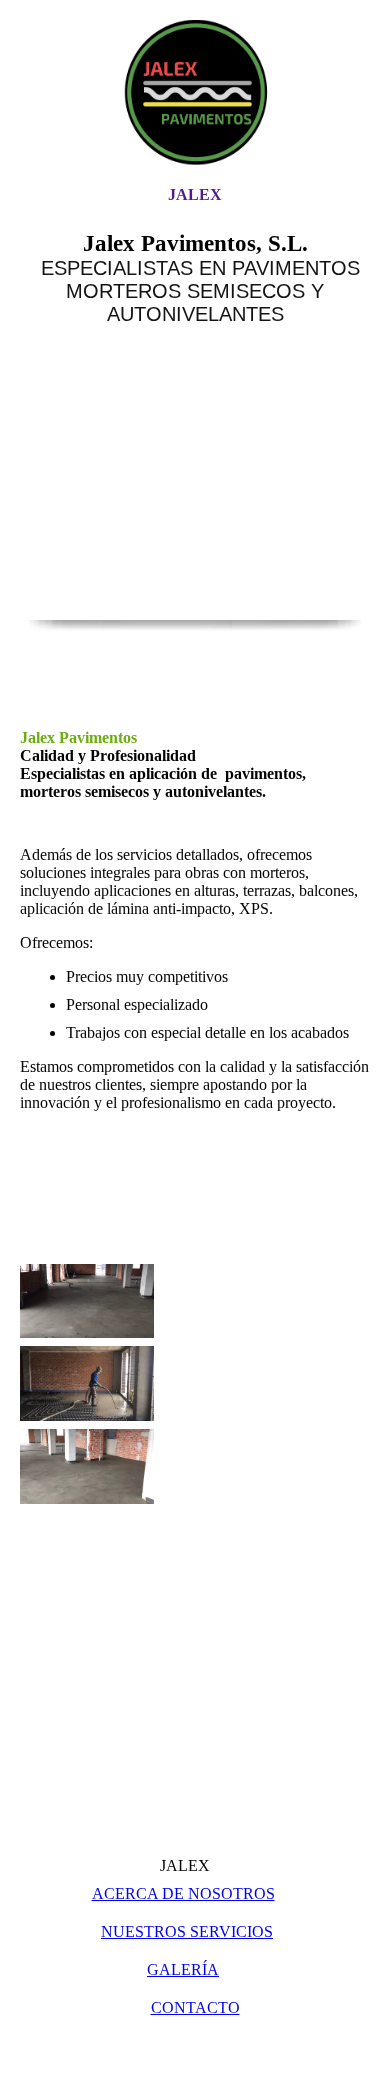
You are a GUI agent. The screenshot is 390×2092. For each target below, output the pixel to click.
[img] (195, 92)
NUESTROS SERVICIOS (187, 1931)
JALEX (195, 194)
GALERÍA (183, 1969)
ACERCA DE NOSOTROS (183, 1893)
